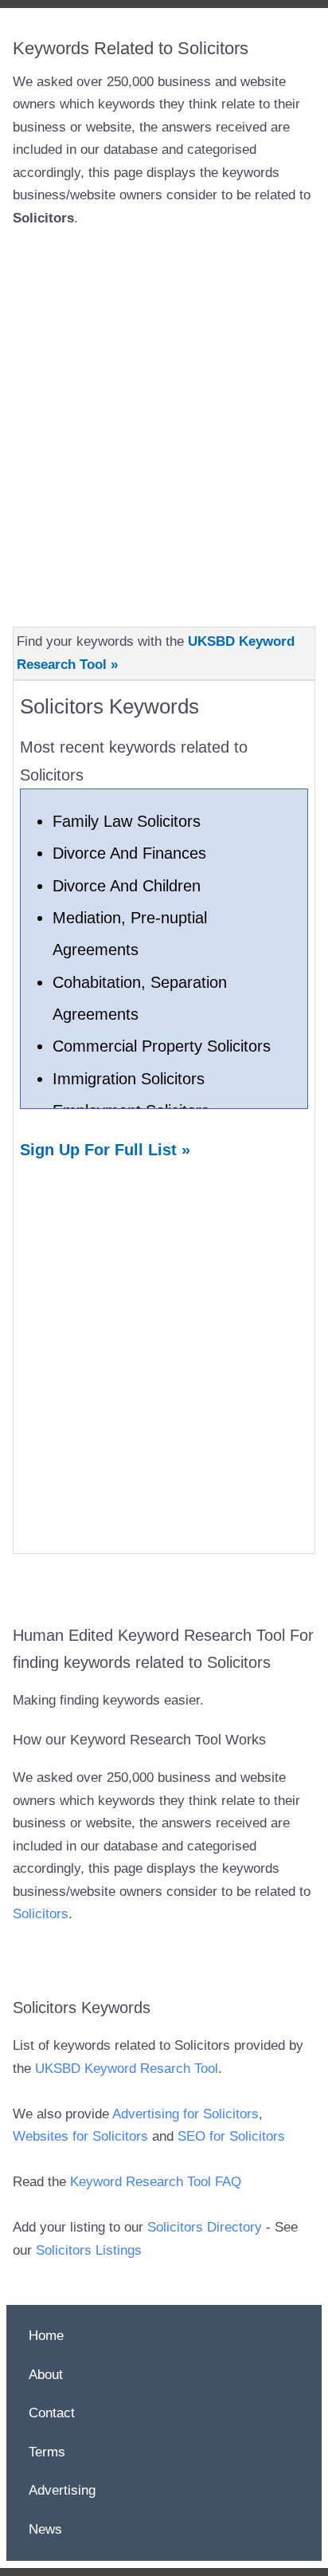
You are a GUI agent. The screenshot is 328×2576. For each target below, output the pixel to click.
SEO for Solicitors (231, 2136)
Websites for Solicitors (80, 2136)
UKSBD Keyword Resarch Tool (127, 2069)
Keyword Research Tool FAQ (156, 2182)
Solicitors (41, 1914)
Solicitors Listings (89, 2250)
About (46, 2375)
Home (46, 2336)
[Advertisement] (164, 417)
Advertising (62, 2490)
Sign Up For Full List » (105, 1150)
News (45, 2529)
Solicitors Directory (205, 2227)
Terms (47, 2452)
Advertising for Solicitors (185, 2114)
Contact (52, 2413)
